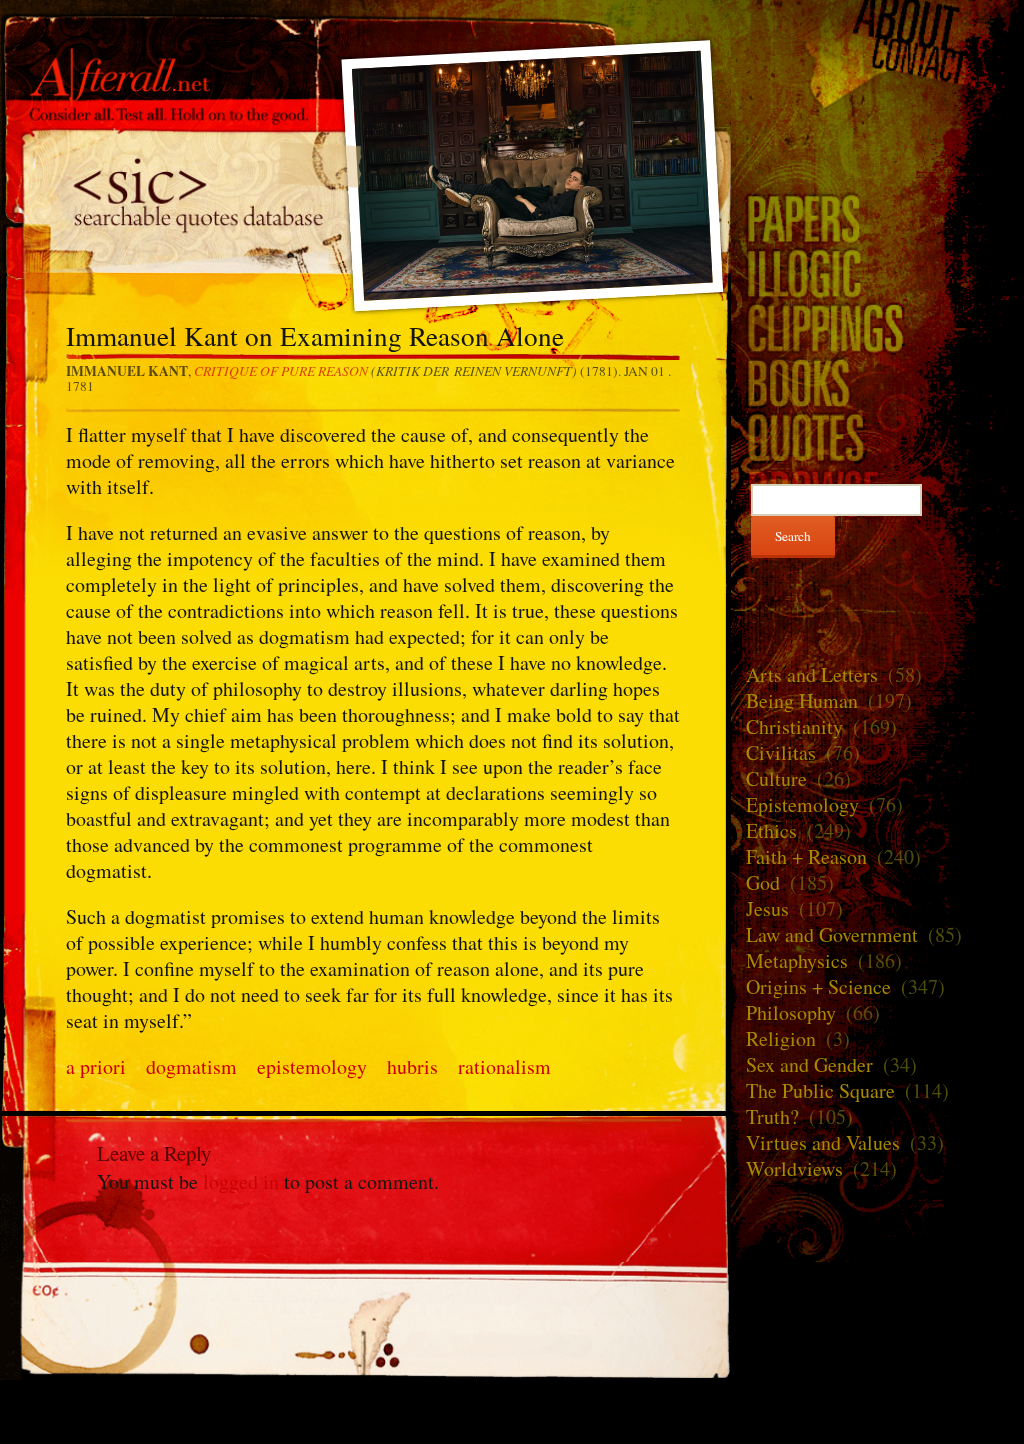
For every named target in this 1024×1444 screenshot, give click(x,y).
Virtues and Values (823, 1142)
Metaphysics (797, 960)
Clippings (877, 327)
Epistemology (802, 804)
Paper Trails (877, 217)
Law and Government (832, 934)
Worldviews (794, 1168)
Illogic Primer (877, 272)
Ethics (771, 830)
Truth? (772, 1116)
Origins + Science (818, 986)
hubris (412, 1066)
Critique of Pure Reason (281, 370)
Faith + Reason (806, 856)
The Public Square (820, 1090)
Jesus (767, 908)
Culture (776, 778)
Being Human (802, 700)
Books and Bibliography (877, 382)
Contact (877, 61)
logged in (241, 1181)
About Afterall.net (877, 22)
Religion (781, 1038)
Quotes (877, 437)
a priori (96, 1066)
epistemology (312, 1066)
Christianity (794, 726)
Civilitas (781, 752)
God (763, 882)
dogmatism (191, 1066)
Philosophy (791, 1012)
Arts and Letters (812, 674)
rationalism (504, 1066)
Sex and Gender (809, 1064)
